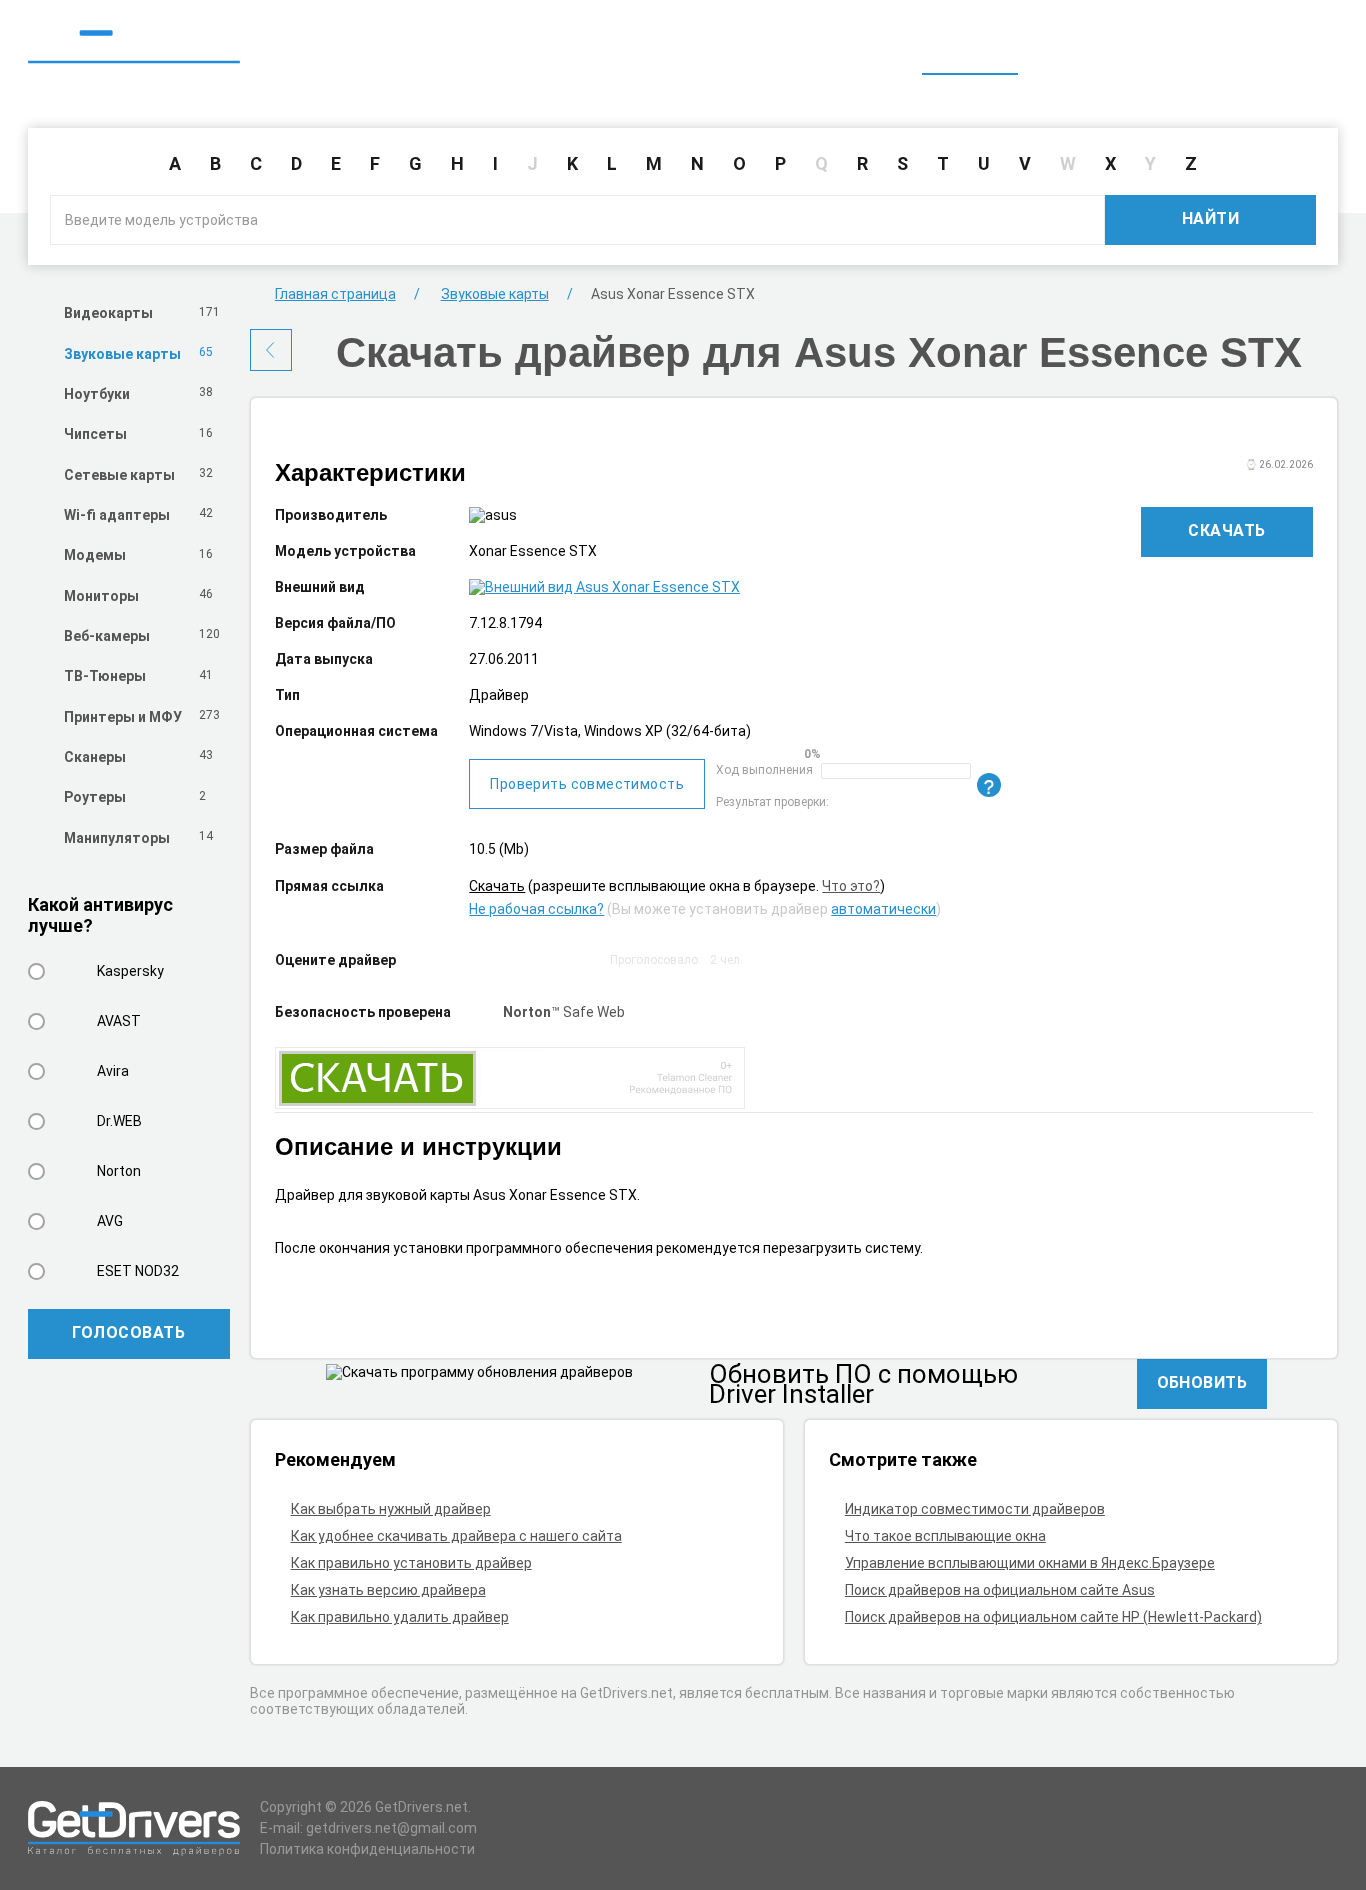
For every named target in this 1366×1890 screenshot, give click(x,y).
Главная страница (335, 294)
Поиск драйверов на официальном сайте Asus (1000, 1590)
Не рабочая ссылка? (536, 909)
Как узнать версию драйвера (388, 1590)
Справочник (1081, 48)
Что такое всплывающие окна (945, 1536)
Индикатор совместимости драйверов (975, 1509)
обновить (1202, 1382)
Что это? (851, 886)
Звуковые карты (495, 294)
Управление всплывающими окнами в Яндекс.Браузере (1030, 1563)
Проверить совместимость (587, 784)
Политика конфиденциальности (367, 1849)
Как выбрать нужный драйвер (391, 1509)
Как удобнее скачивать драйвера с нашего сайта (456, 1536)
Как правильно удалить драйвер (400, 1617)
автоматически (883, 909)
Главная (970, 48)
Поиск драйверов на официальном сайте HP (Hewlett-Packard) (1053, 1617)
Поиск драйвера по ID (1241, 48)
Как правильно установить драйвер (411, 1563)
